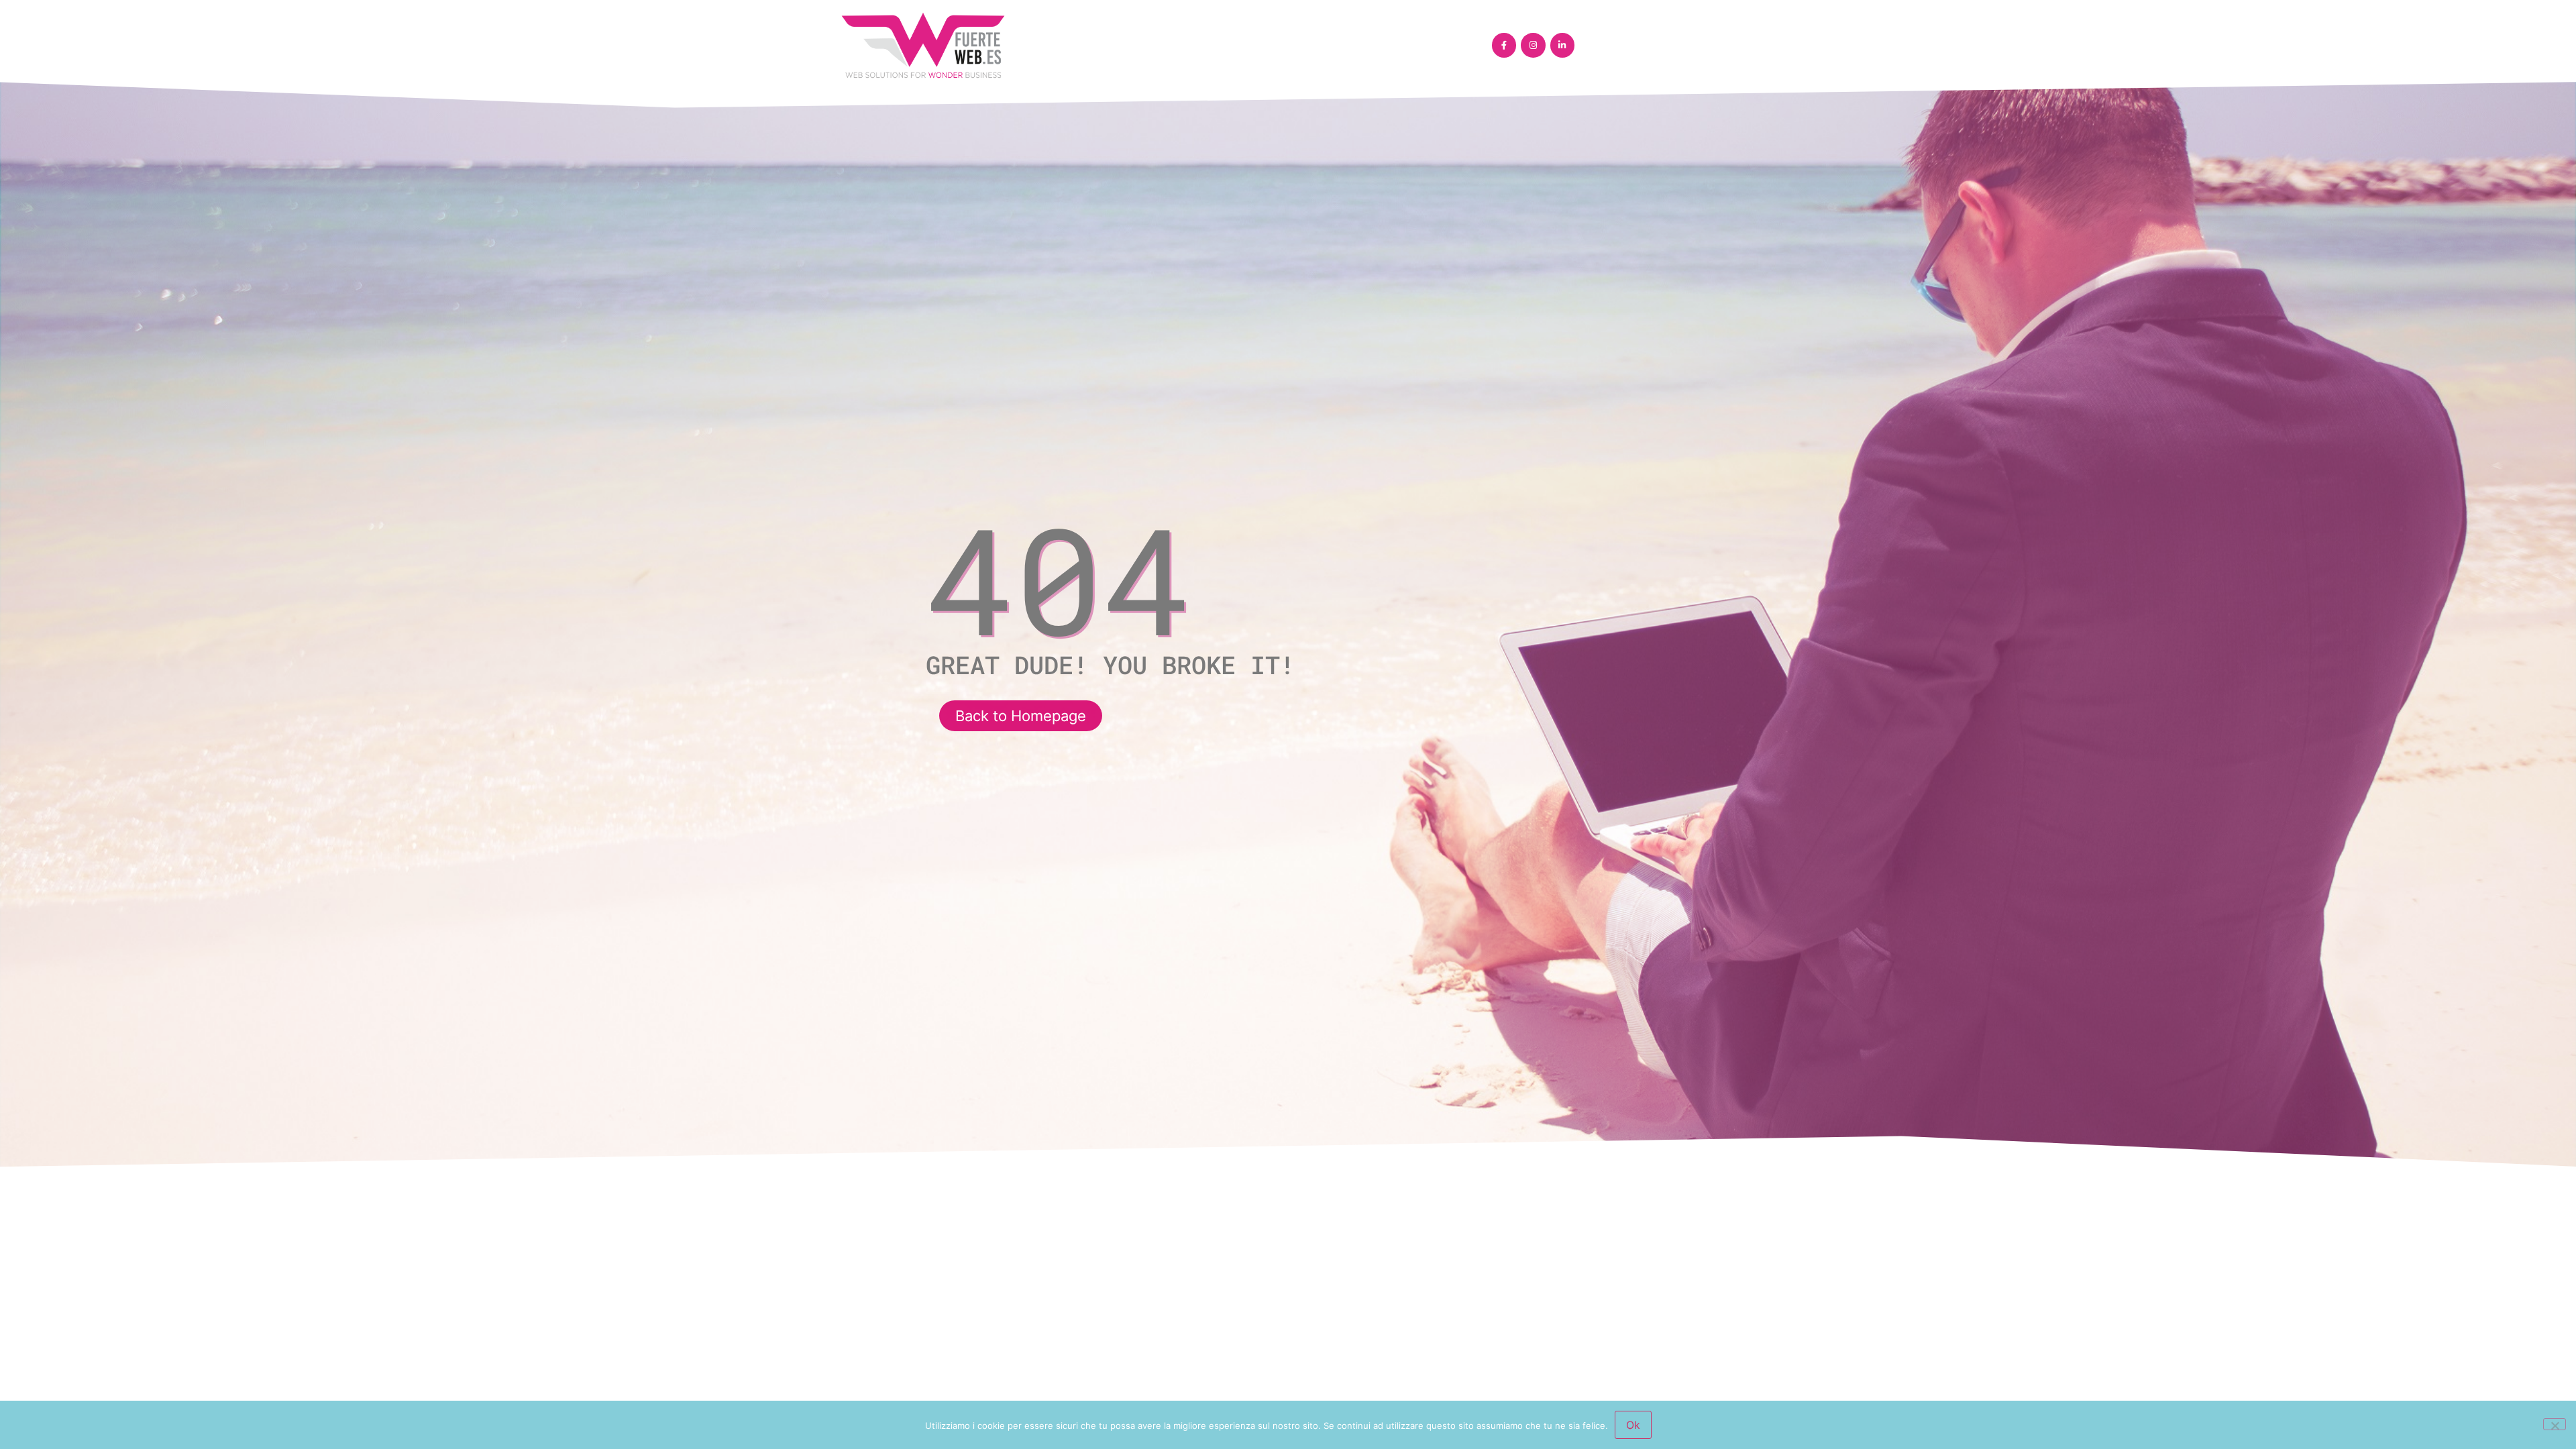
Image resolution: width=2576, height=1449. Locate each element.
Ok (1633, 1425)
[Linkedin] (1562, 45)
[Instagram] (1533, 45)
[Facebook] (1504, 45)
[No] (2555, 1424)
